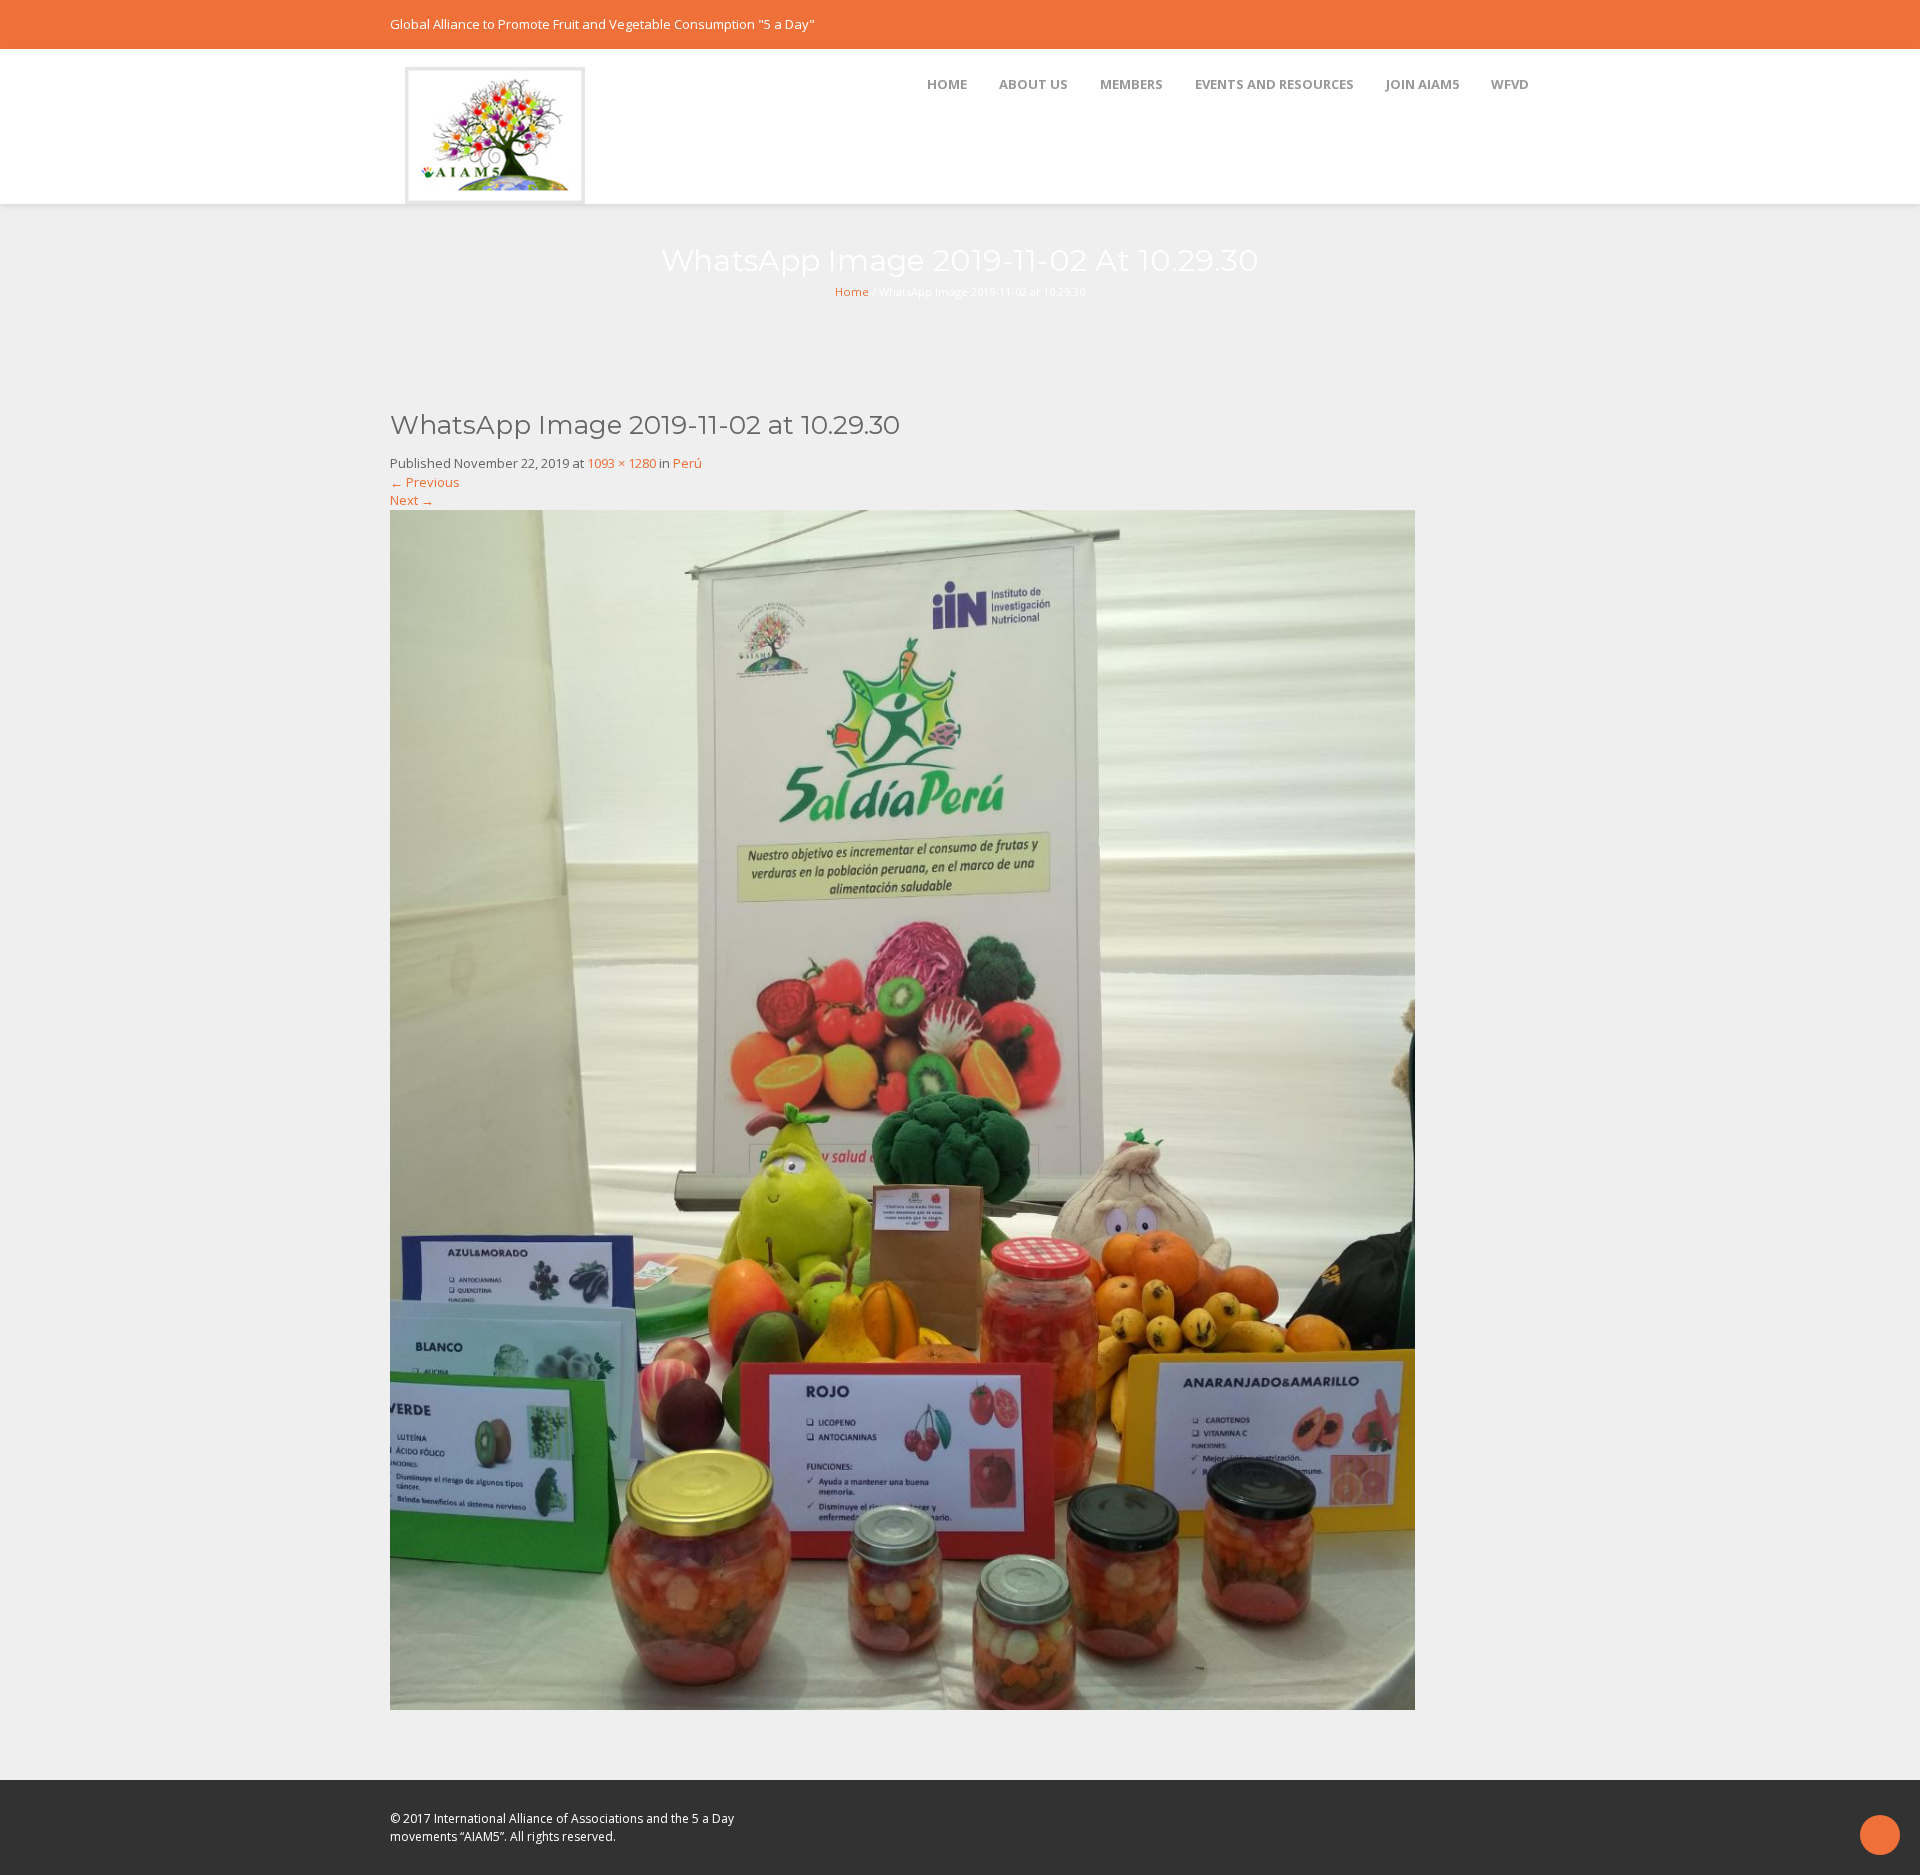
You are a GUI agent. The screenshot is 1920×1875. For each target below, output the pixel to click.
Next (412, 500)
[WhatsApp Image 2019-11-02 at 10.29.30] (902, 1109)
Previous (425, 482)
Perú (687, 463)
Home (852, 291)
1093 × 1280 (621, 463)
